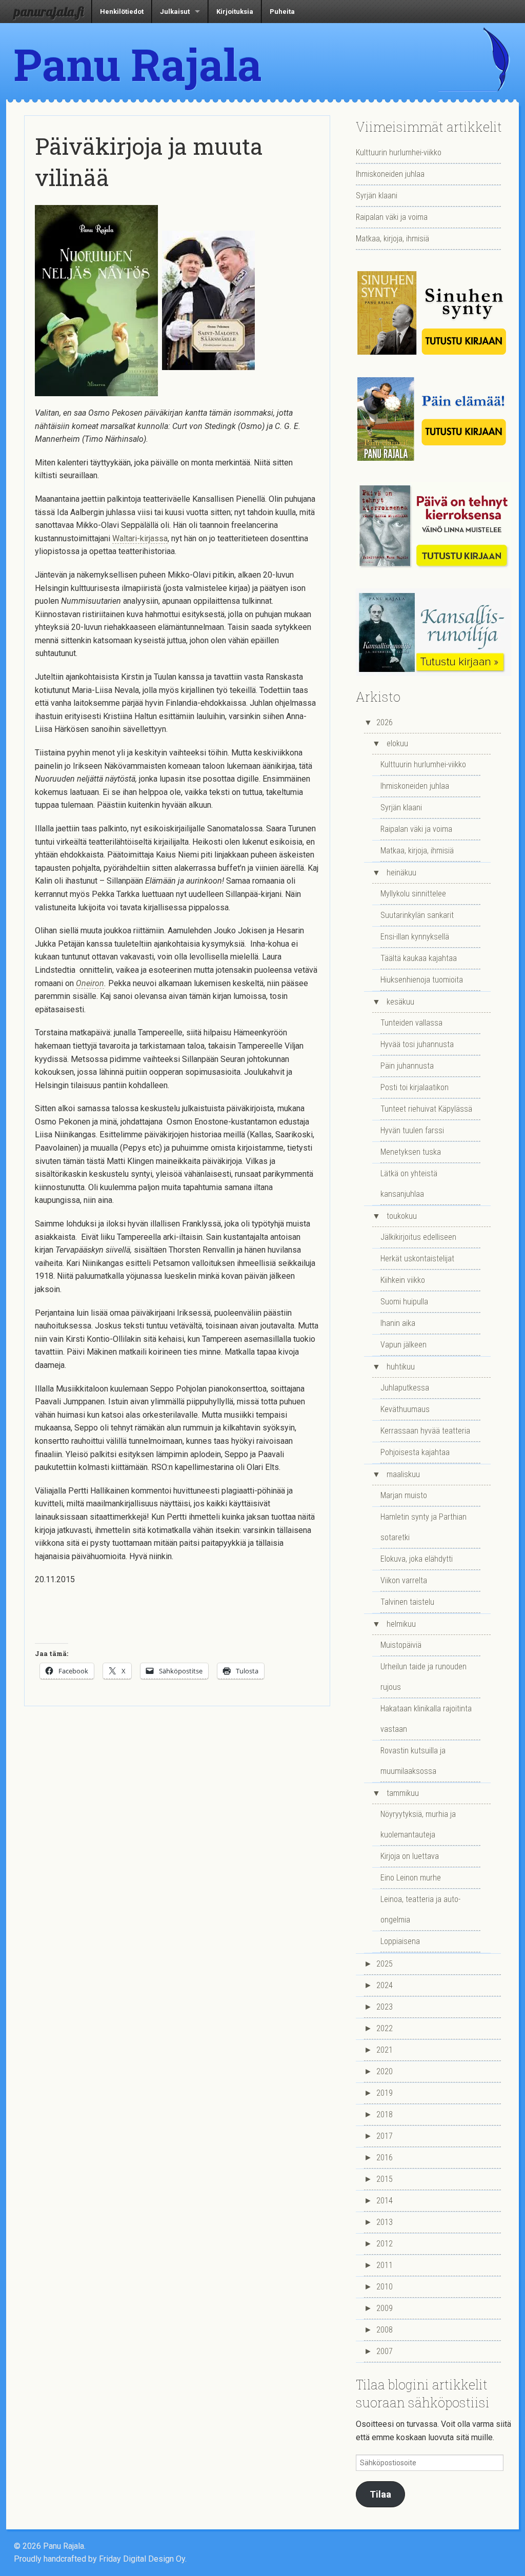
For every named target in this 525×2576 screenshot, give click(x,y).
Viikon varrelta (404, 1580)
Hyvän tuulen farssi (412, 1130)
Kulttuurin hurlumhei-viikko (399, 152)
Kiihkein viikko (403, 1280)
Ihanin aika (398, 1323)
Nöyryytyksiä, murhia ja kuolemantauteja (418, 1824)
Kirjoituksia (235, 12)
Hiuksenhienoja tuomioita (422, 980)
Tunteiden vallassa (411, 1023)
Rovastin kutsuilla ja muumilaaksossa (413, 1761)
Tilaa (380, 2494)
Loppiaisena (400, 1941)
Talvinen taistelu (407, 1602)
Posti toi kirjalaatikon (415, 1087)
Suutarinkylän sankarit (417, 915)
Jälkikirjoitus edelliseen (418, 1237)
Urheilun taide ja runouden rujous (423, 1677)
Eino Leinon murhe (411, 1878)
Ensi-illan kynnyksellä (415, 937)
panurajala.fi (49, 11)
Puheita (282, 12)
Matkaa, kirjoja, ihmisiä (392, 239)
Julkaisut (175, 12)
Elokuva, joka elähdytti (417, 1559)
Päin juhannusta (407, 1066)
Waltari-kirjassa (140, 538)
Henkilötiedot (122, 12)
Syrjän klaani (377, 196)
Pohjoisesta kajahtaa (415, 1452)
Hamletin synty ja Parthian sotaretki (423, 1527)
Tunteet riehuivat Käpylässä (426, 1109)
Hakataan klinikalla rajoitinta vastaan (426, 1719)
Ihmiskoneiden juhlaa (390, 174)
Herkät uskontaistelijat (417, 1259)
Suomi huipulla (404, 1302)
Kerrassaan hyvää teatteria (425, 1431)
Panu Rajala (138, 64)
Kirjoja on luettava (410, 1856)
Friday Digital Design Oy (142, 2559)
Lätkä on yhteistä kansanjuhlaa (409, 1184)
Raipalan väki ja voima (392, 217)
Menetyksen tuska (411, 1152)
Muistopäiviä (401, 1645)
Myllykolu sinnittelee (413, 894)
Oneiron (90, 983)
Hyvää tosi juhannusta (417, 1044)
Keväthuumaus (405, 1409)
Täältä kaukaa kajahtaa (419, 958)
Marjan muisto (404, 1495)
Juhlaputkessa (405, 1388)
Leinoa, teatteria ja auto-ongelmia (420, 1909)
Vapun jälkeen (403, 1345)
